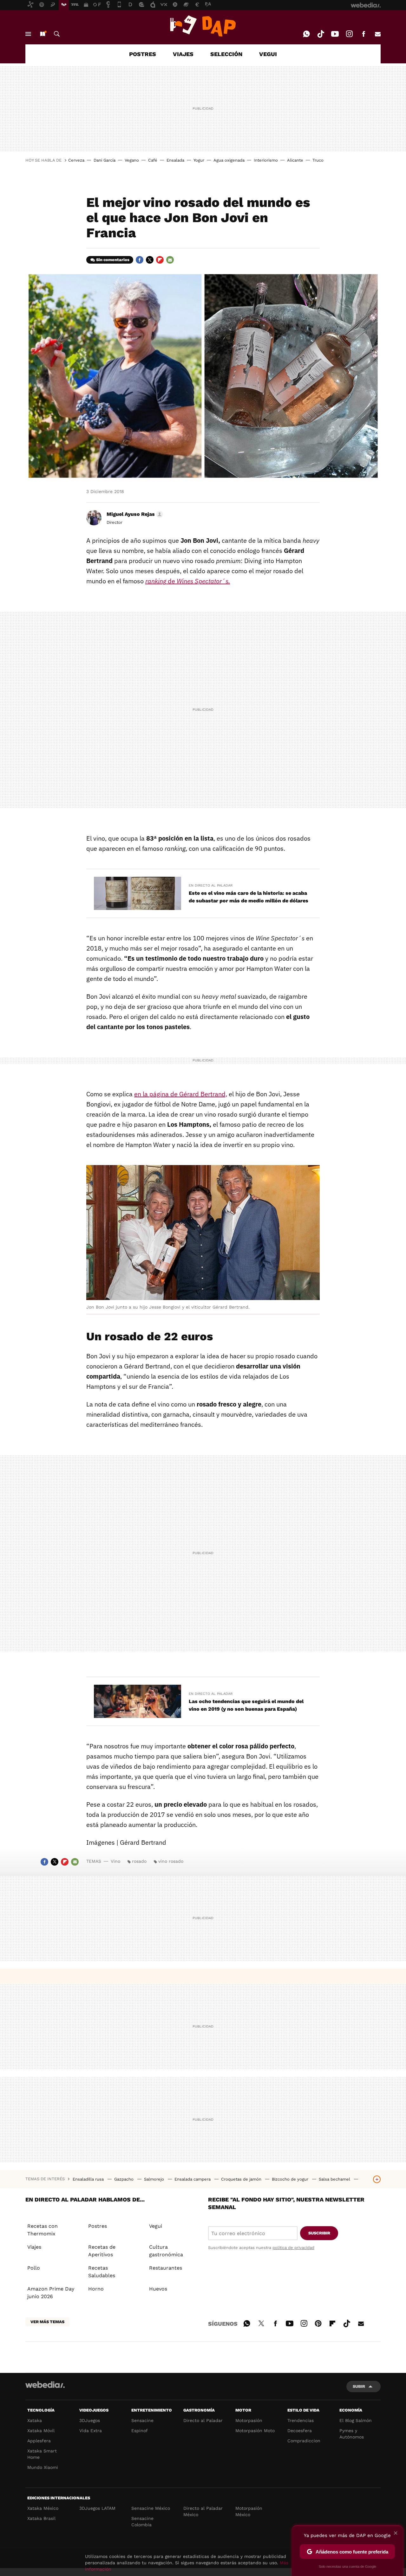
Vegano (132, 160)
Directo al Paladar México (203, 2511)
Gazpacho (124, 2179)
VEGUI (268, 54)
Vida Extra (91, 2431)
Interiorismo (266, 160)
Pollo (34, 2268)
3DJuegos (90, 2420)
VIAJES (183, 54)
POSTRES (143, 54)
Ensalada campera (193, 2179)
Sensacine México (151, 2508)
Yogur (199, 160)
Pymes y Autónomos (352, 2434)
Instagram (349, 34)
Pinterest (318, 2323)
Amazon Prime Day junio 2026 (51, 2293)
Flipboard (160, 260)
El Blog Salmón (356, 2420)
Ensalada (175, 160)
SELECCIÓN (226, 54)
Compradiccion (304, 2441)
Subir (359, 2386)
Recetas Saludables (102, 2272)
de (188, 581)
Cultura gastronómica (166, 2251)
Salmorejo (155, 2179)
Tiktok (321, 34)
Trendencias (301, 2420)
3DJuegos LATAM (97, 2508)
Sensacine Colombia (142, 2522)
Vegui (156, 2226)
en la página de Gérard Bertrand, (181, 1094)
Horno (96, 2289)
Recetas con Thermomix (43, 2230)
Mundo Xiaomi (43, 2467)
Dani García (105, 160)
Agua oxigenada (229, 160)
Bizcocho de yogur (291, 2179)
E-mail (378, 34)
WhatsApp (306, 34)
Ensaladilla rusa (89, 2179)
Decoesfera (300, 2431)
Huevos (158, 2289)
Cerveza (76, 160)
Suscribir (319, 2233)
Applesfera (39, 2441)
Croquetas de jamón (242, 2179)
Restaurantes (166, 2268)
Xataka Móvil (41, 2431)
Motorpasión (249, 2420)
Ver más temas (47, 2322)
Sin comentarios (113, 260)
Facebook (363, 34)
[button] (134, 514)
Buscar (57, 34)
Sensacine (142, 2420)
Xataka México (43, 2508)
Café (153, 160)
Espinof (140, 2431)
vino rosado (171, 1861)
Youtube (335, 34)
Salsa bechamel (335, 2179)
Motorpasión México (249, 2511)
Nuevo (43, 34)
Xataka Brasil (41, 2518)
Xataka (35, 2420)
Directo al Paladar (203, 2420)
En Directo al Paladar (211, 885)
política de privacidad (293, 2248)
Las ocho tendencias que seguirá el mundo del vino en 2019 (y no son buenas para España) (246, 1705)
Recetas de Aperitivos (102, 2251)
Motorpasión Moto (255, 2431)
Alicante (295, 160)
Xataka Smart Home (42, 2454)
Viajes (34, 2247)
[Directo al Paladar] (203, 26)
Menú (28, 34)
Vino (115, 1861)
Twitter (150, 260)
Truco (318, 160)
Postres (98, 2226)
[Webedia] (45, 2385)
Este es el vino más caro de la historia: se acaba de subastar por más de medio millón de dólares (249, 897)
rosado (139, 1861)
